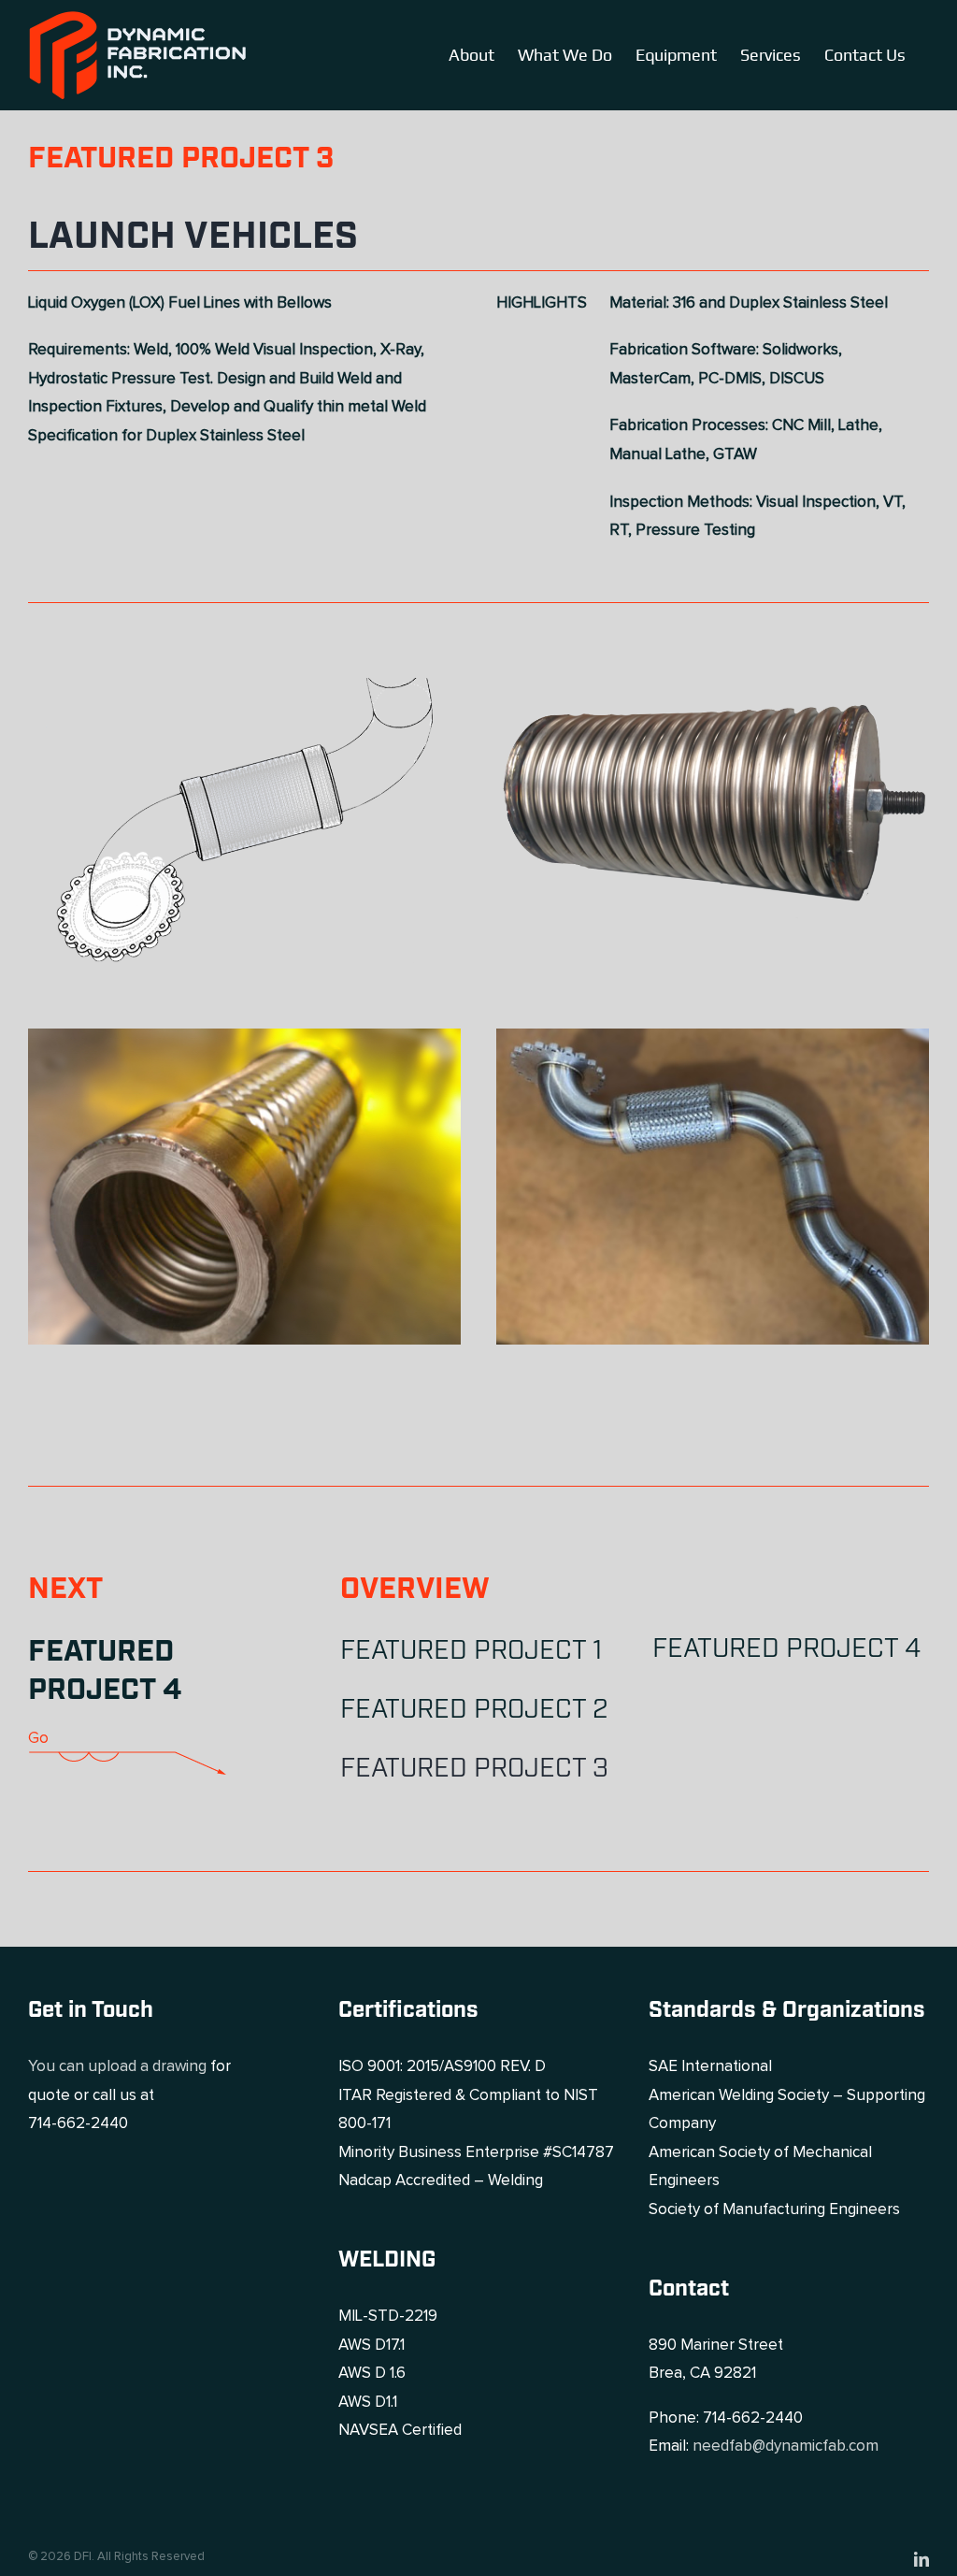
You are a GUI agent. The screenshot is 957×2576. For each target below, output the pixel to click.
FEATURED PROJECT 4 (105, 1672)
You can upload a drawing (117, 2067)
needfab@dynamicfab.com (786, 2446)
